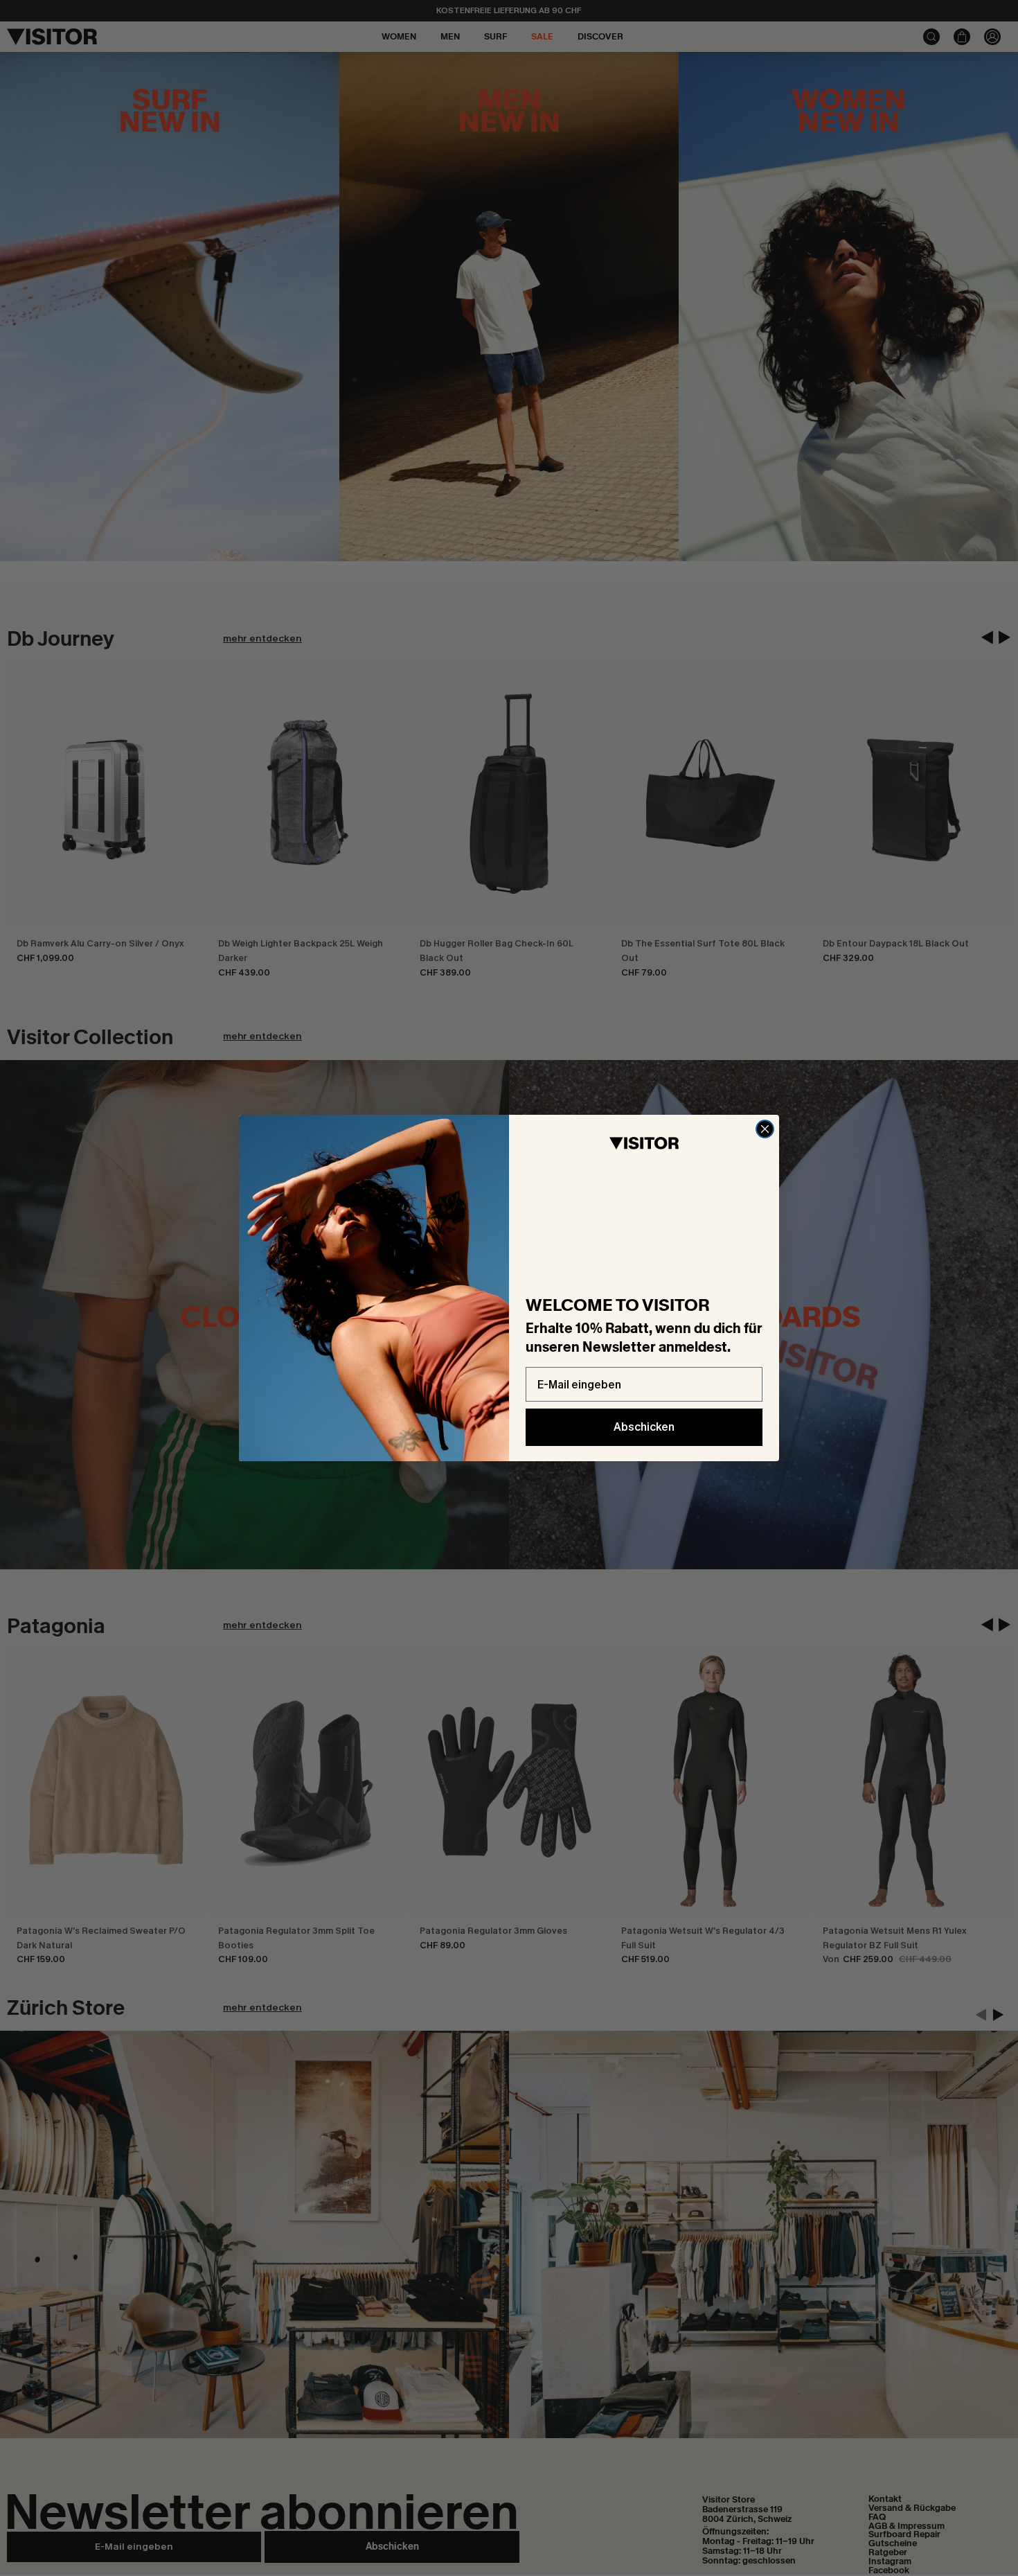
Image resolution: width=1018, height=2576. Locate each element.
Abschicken (644, 1427)
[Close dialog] (765, 1129)
